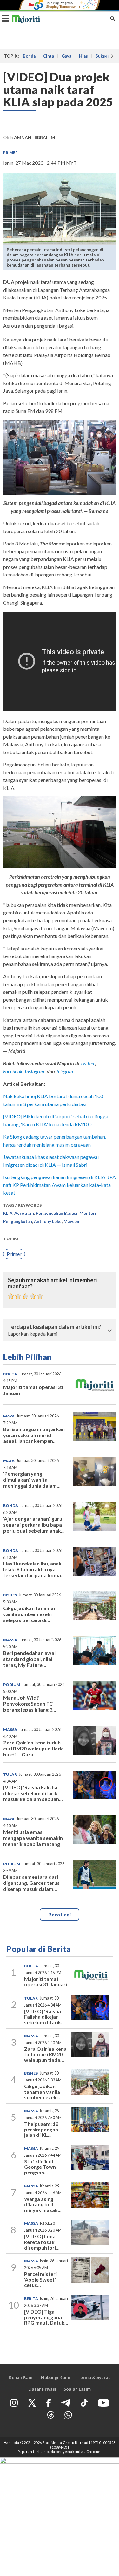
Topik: (11, 1239)
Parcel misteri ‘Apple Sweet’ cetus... (40, 2279)
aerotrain (24, 1213)
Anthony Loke (48, 1221)
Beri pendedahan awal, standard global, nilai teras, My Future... (30, 1659)
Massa (10, 1640)
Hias (83, 56)
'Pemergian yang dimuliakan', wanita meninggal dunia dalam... (32, 1480)
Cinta (49, 56)
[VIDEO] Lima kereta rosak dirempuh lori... (42, 2242)
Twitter (88, 1063)
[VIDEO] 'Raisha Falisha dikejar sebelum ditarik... (44, 2017)
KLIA (8, 1213)
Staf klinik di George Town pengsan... (40, 2167)
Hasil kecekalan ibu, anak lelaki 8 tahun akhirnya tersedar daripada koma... (34, 1569)
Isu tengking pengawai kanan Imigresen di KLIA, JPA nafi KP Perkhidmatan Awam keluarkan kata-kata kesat (60, 1185)
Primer (10, 153)
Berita (10, 1374)
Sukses (103, 56)
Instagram (35, 1071)
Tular (10, 1774)
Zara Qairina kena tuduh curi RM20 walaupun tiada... (45, 2054)
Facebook (13, 1071)
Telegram (65, 1071)
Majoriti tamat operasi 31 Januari (33, 1390)
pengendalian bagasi (57, 1213)
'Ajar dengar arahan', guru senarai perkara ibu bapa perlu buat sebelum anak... (34, 1525)
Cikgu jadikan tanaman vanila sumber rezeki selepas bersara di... (30, 1614)
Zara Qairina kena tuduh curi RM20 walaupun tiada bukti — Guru (33, 1748)
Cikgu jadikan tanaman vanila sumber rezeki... (43, 2092)
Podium (12, 1685)
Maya (9, 1416)
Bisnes (10, 1595)
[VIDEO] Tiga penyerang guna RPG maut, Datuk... (46, 2317)
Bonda (29, 56)
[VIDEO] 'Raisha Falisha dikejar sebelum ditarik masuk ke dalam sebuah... (33, 1793)
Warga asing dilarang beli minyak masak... (43, 2204)
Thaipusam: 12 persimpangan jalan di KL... (41, 2129)
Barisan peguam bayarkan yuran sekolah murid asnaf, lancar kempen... (34, 1435)
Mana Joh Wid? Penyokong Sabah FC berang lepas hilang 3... (30, 1703)
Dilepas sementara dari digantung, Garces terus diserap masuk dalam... (31, 1883)
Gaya (66, 56)
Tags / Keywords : (23, 1205)
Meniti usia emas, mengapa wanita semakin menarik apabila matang (33, 1838)
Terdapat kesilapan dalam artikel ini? (55, 1327)
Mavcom (72, 1221)
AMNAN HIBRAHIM (34, 137)
